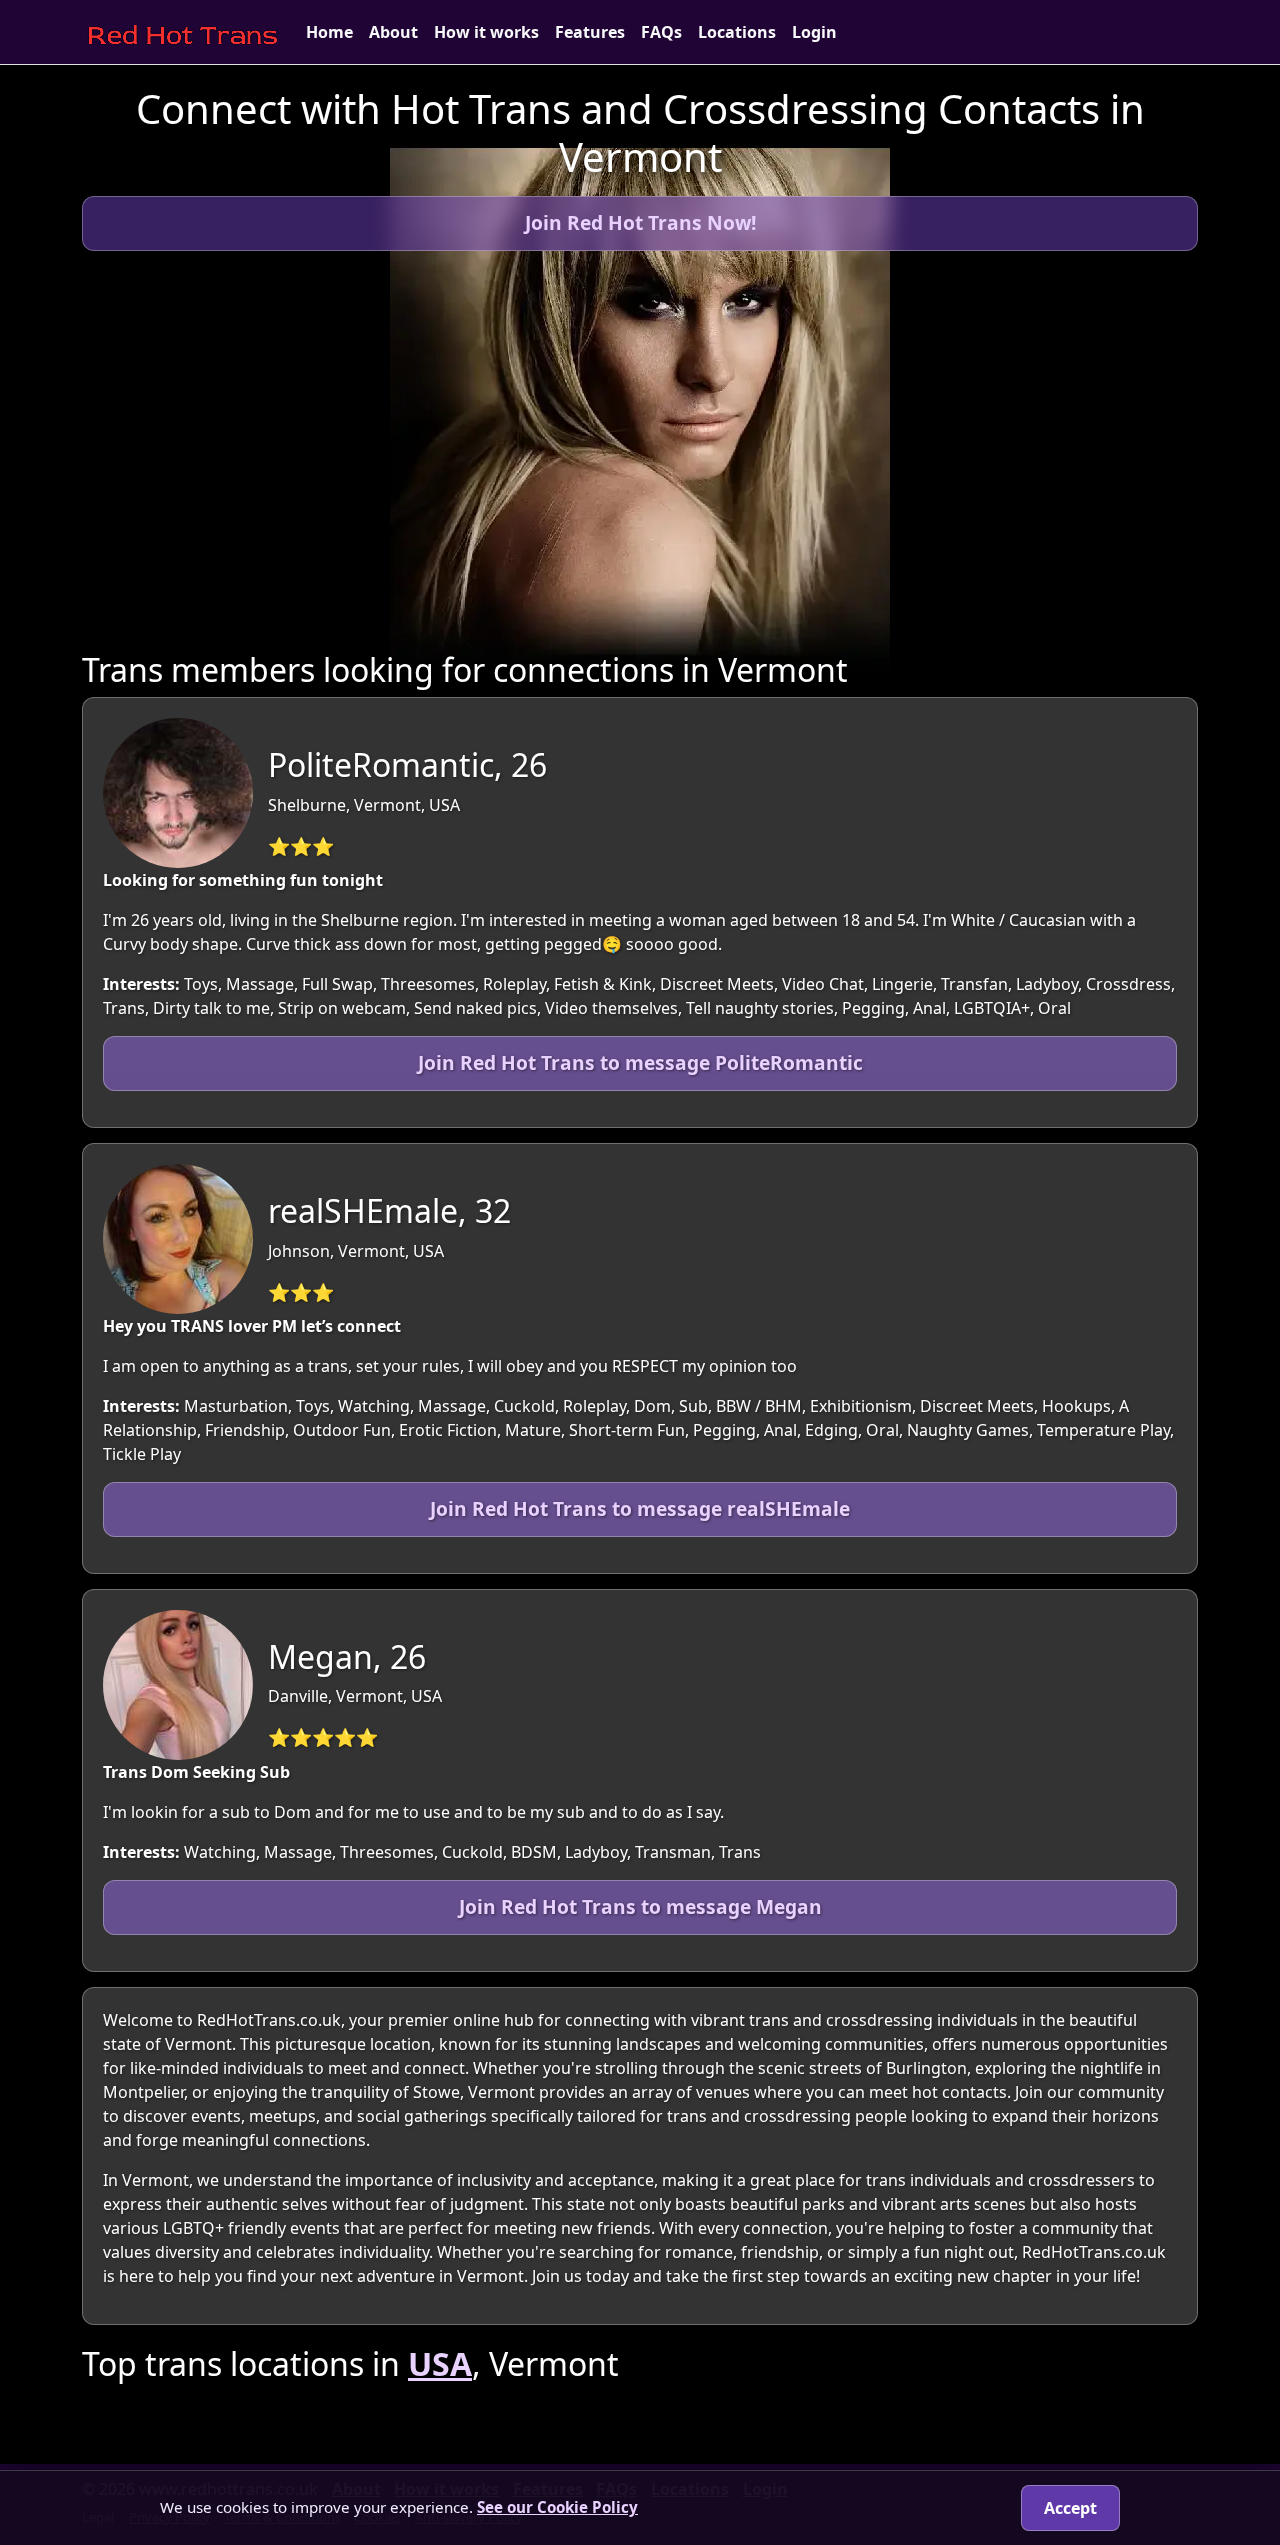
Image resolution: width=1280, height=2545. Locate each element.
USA (440, 2363)
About (393, 32)
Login (814, 32)
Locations (737, 32)
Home (329, 32)
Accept (1070, 2508)
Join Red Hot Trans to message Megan (640, 1906)
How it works (486, 32)
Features (590, 32)
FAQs (661, 32)
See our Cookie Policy (557, 2507)
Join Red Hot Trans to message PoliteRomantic (640, 1062)
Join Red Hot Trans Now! (640, 222)
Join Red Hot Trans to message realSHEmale (640, 1508)
